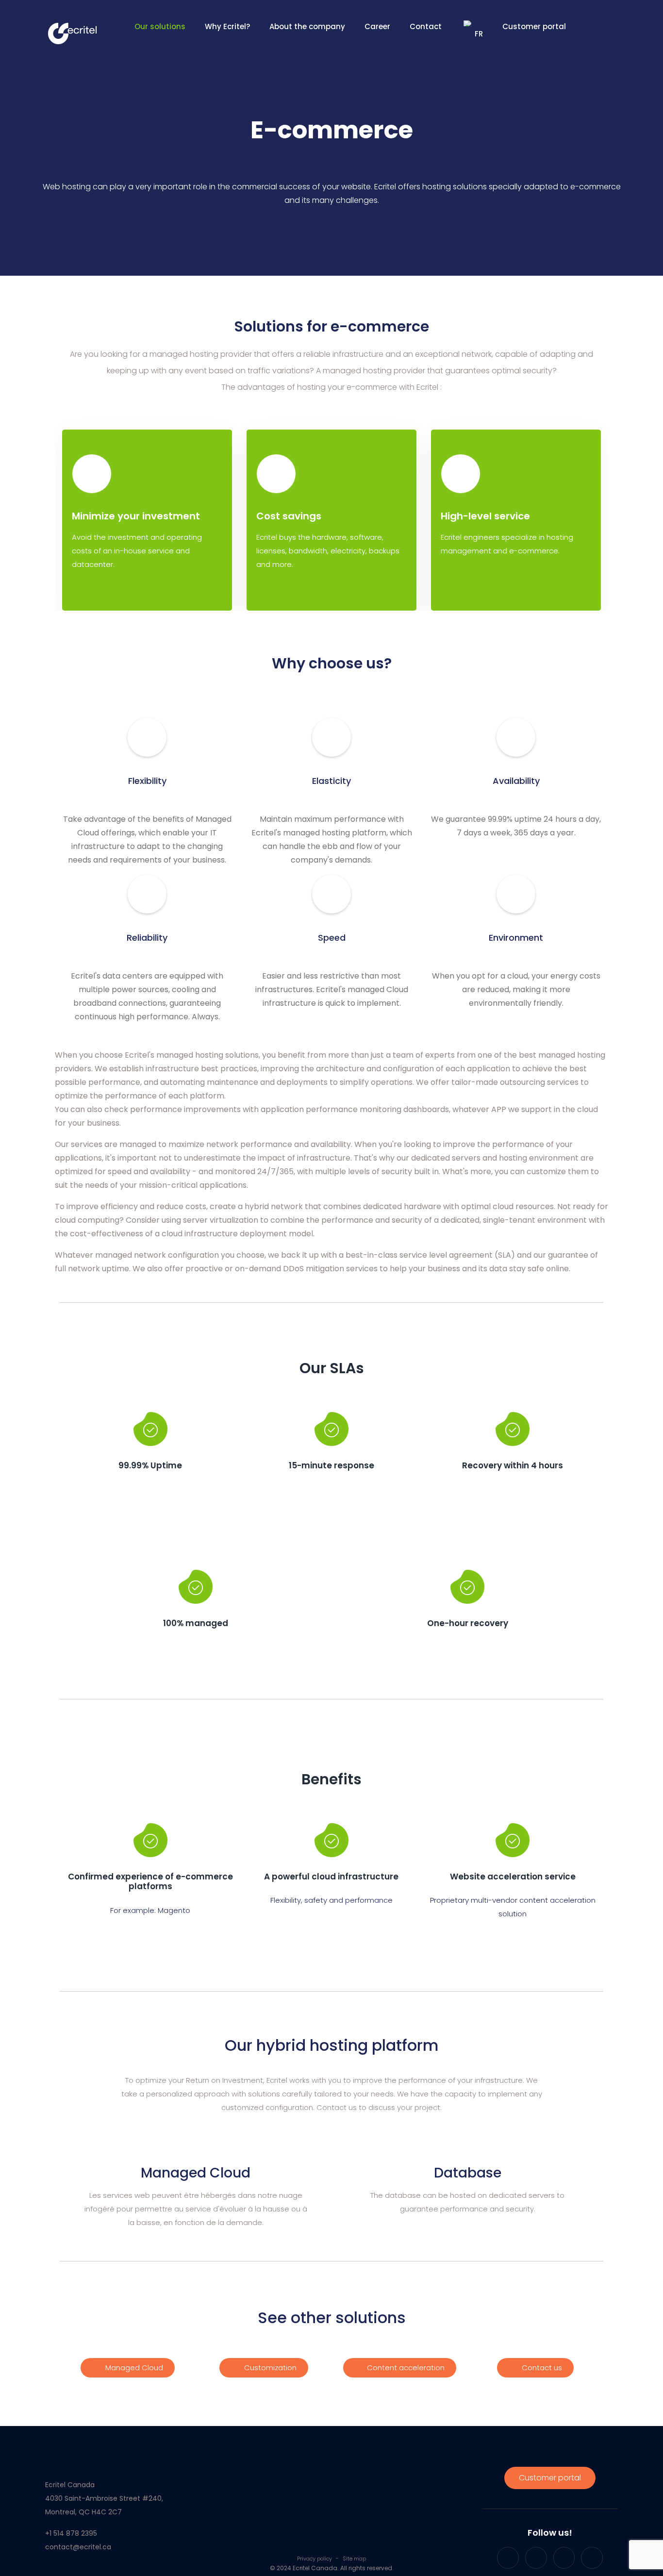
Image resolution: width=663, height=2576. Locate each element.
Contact (426, 26)
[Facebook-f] (508, 2558)
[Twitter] (536, 2558)
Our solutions (160, 26)
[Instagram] (564, 2558)
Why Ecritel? (227, 26)
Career (377, 26)
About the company (307, 26)
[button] (128, 2368)
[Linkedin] (592, 2558)
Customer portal (534, 26)
